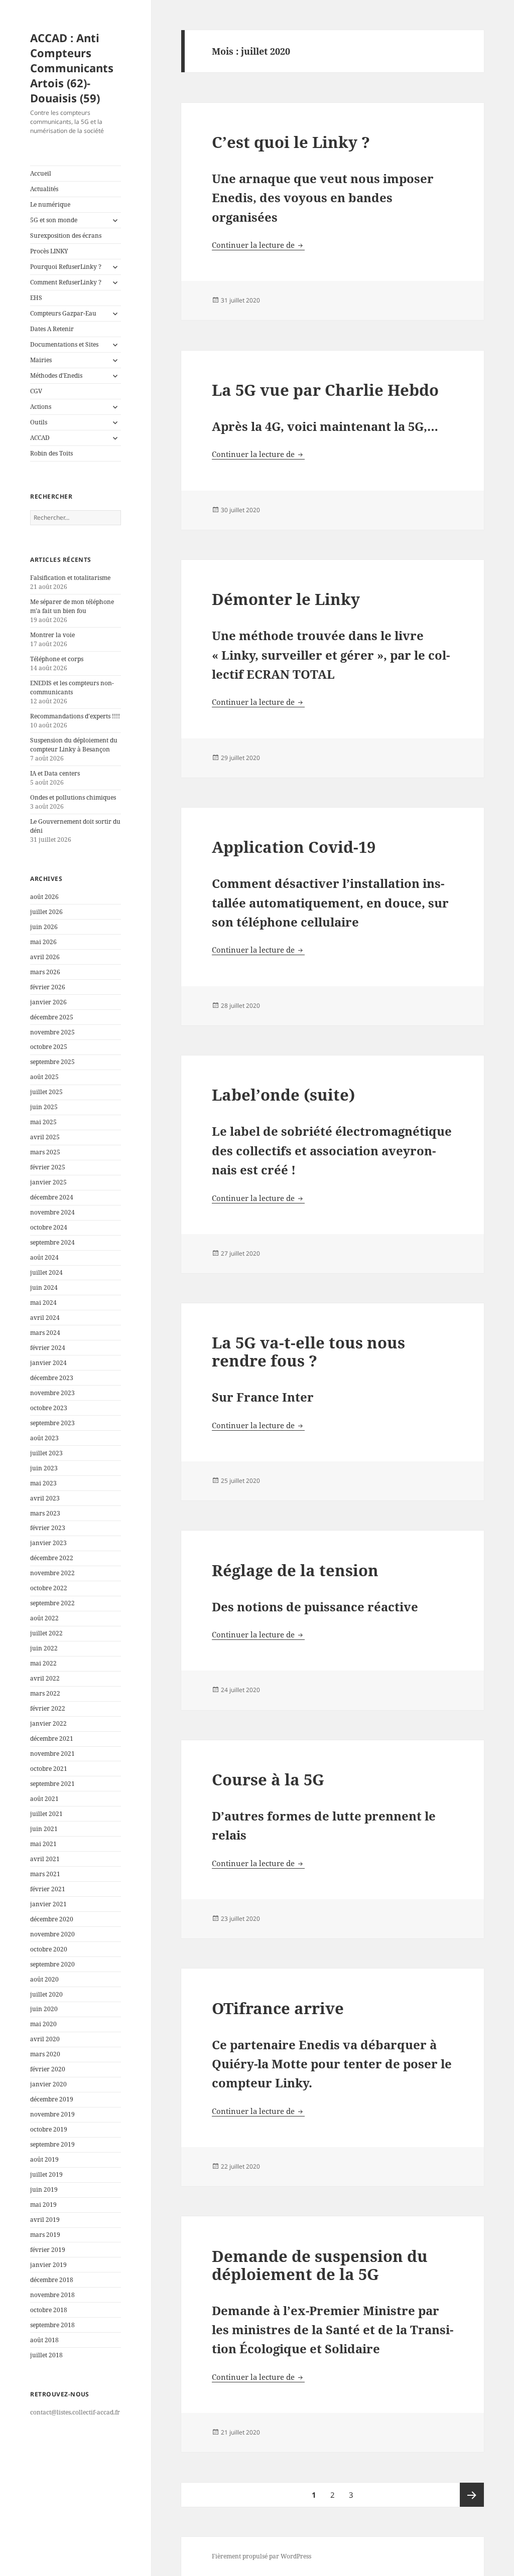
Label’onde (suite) (283, 1095)
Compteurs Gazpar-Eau (63, 313)
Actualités (44, 189)
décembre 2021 (52, 1738)
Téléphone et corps (57, 659)
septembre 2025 (52, 1062)
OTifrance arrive (278, 2008)
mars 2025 (45, 1152)
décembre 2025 (52, 1017)
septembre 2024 (52, 1242)
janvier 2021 (48, 1904)
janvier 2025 (48, 1182)
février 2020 (48, 2069)
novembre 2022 (52, 1573)
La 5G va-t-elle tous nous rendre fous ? (308, 1351)
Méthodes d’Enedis (56, 375)
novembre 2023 (52, 1393)
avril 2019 (45, 2220)
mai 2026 (43, 942)
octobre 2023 (49, 1408)
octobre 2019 (49, 2129)
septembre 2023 (52, 1423)
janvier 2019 (48, 2265)
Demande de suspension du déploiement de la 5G (320, 2265)
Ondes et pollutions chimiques (73, 797)
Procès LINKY (49, 251)
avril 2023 (45, 1498)
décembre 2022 (52, 1558)
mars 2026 (45, 972)
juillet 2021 (46, 1814)
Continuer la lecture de (258, 245)
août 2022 (44, 1618)
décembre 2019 (52, 2099)
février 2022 (48, 1708)
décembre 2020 (52, 1919)
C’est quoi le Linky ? (291, 142)
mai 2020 (43, 2024)
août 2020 (44, 1979)
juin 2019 (44, 2189)
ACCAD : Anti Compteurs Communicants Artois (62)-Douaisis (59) (72, 68)
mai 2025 (43, 1122)
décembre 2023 (52, 1378)
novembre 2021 (52, 1754)
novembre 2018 (52, 2295)
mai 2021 (43, 1844)
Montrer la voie (52, 635)
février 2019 (48, 2250)
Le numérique (50, 204)
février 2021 (48, 1889)
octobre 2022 (49, 1588)
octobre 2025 (49, 1047)
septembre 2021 (52, 1784)
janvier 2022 (48, 1723)
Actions (41, 407)
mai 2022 (43, 1663)
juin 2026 (44, 927)
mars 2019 (45, 2235)
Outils (39, 422)
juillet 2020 (46, 1994)
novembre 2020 (52, 1934)
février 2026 (48, 987)
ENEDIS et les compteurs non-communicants (72, 688)
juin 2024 (44, 1287)
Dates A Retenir (52, 329)
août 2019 (44, 2159)
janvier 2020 (48, 2084)
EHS (36, 298)
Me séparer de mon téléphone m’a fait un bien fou (72, 606)
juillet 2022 (46, 1633)
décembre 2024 (52, 1197)
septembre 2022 (52, 1603)
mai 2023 (43, 1483)
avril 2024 (45, 1318)
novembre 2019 (52, 2114)
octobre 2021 (49, 1769)
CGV (36, 391)
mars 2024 (45, 1333)
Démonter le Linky (286, 599)
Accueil (41, 173)
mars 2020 (45, 2054)
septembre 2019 (52, 2144)
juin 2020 (44, 2009)
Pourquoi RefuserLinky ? (66, 267)
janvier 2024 (48, 1363)
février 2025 (48, 1167)
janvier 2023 (48, 1543)
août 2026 (44, 897)
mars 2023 (45, 1513)
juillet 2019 (46, 2174)
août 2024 (44, 1257)
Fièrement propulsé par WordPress (262, 2556)
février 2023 (48, 1528)
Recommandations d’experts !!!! (75, 716)
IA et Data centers (55, 773)
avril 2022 (45, 1678)
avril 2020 (45, 2039)
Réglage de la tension (295, 1570)
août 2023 (44, 1438)
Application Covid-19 (294, 847)
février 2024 (48, 1348)
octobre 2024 (49, 1227)
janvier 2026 (48, 1002)
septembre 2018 (52, 2325)
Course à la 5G (268, 1779)
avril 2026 (45, 957)
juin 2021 (44, 1829)
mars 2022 (45, 1693)
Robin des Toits (51, 453)
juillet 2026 (46, 912)
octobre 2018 (49, 2310)
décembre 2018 (52, 2280)
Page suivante (472, 2495)
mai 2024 (43, 1303)
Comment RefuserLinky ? (66, 282)
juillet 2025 (46, 1092)
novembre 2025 (52, 1032)
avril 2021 (45, 1859)
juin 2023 (44, 1468)
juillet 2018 (46, 2355)
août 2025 (44, 1077)
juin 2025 (44, 1107)
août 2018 (44, 2340)
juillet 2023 (46, 1453)
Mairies (41, 360)
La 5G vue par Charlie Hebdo (325, 390)
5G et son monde (54, 220)
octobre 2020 (49, 1949)
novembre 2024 (52, 1212)
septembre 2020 (52, 1964)
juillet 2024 (46, 1272)
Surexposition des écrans (66, 236)
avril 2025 (45, 1137)
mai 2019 (43, 2205)
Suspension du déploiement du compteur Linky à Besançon (74, 745)
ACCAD (40, 438)
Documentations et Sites (64, 344)
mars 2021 (45, 1874)
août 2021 (44, 1799)
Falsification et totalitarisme (70, 578)
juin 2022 (44, 1648)
